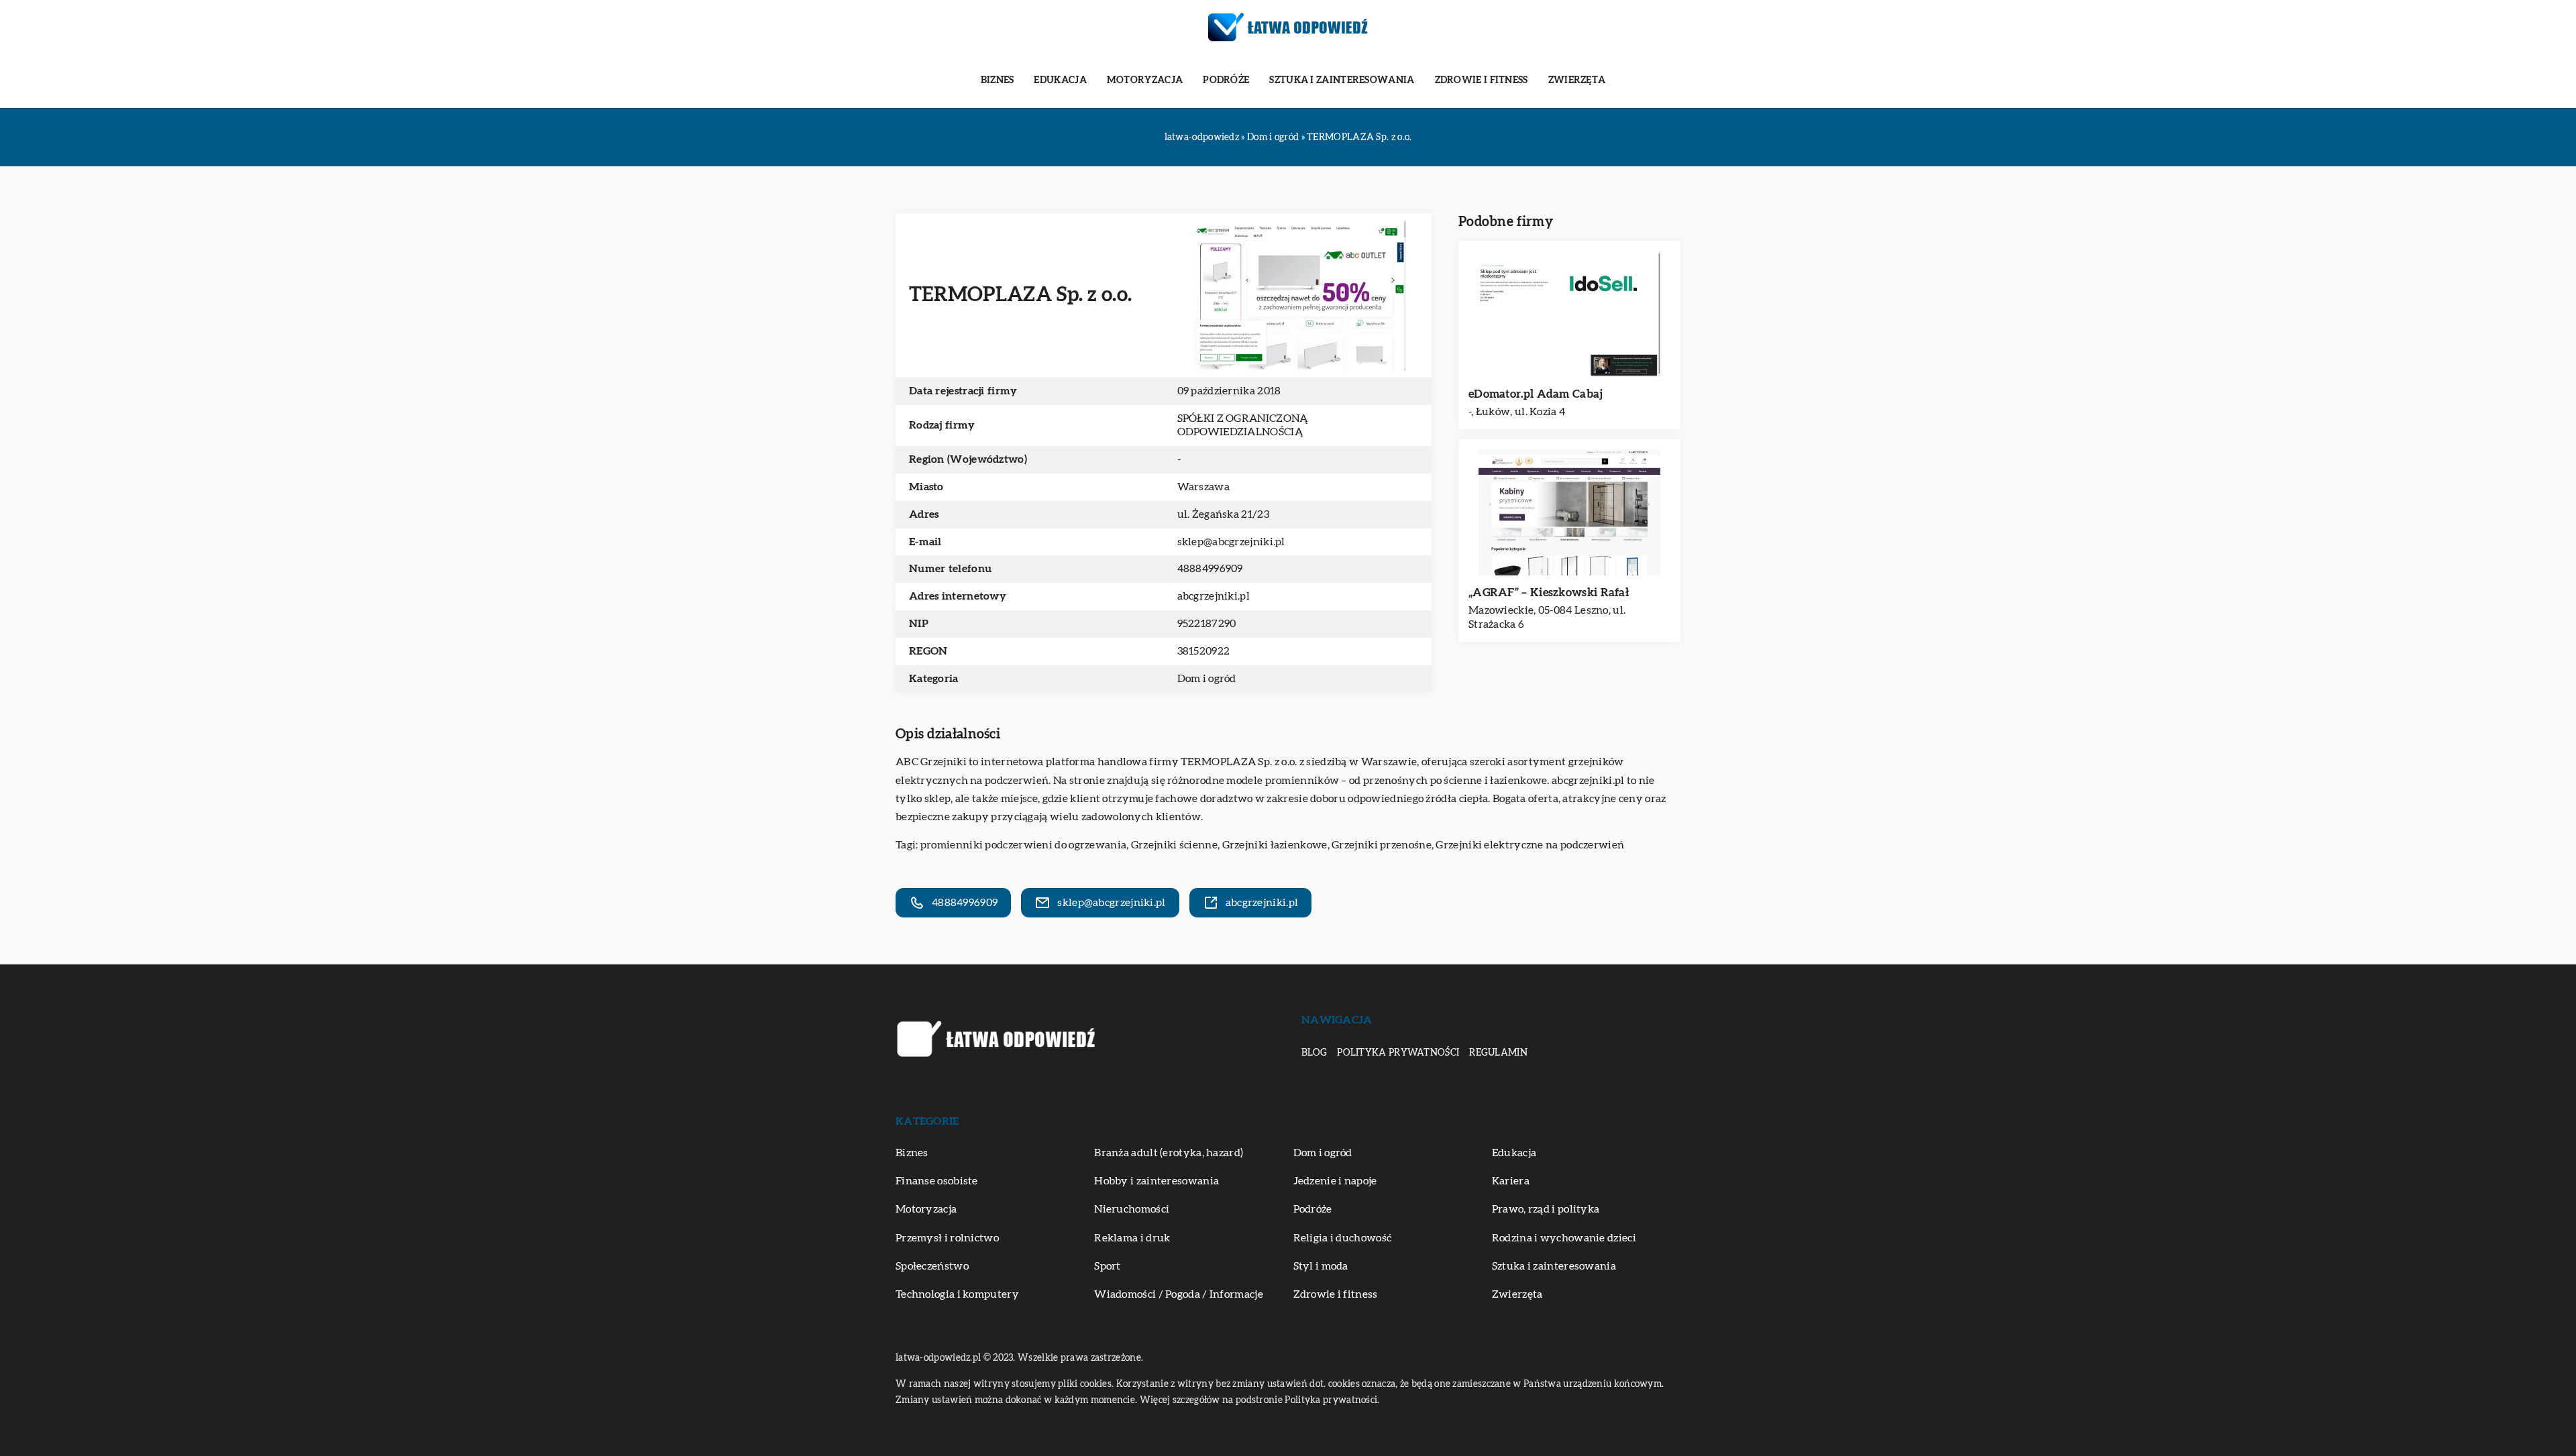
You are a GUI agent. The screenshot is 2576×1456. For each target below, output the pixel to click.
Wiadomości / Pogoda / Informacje (1179, 1294)
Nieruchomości (1132, 1209)
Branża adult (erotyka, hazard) (1169, 1153)
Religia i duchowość (1343, 1238)
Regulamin (1498, 1053)
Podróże (1226, 80)
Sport (1108, 1266)
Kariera (1511, 1181)
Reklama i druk (1132, 1238)
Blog (1314, 1053)
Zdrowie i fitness (1482, 80)
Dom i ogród (1207, 679)
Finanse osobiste (937, 1181)
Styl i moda (1321, 1266)
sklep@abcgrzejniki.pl (1231, 542)
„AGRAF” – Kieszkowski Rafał (1549, 593)
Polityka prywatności (1398, 1053)
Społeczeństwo (932, 1266)
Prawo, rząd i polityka (1546, 1209)
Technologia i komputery (957, 1294)
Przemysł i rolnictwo (947, 1238)
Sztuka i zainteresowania (1342, 80)
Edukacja (1060, 80)
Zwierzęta (1577, 80)
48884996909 (1210, 569)
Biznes (998, 80)
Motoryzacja (1145, 80)
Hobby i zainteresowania (1157, 1181)
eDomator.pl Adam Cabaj (1536, 394)
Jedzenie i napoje (1335, 1181)
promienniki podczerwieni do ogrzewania (1023, 845)
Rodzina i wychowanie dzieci (1564, 1238)
